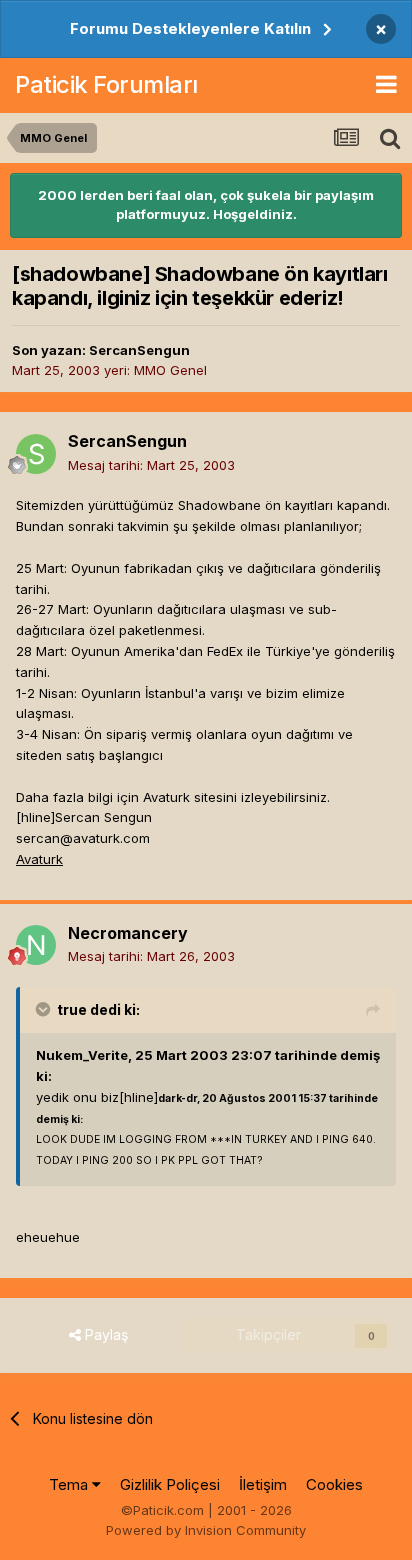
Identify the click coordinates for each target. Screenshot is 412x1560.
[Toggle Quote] (45, 1009)
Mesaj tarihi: (151, 465)
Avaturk (39, 859)
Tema (70, 1484)
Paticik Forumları (106, 84)
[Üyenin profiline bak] (36, 454)
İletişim (263, 1484)
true (72, 1009)
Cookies (334, 1484)
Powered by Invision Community (206, 1530)
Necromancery (128, 933)
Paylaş (104, 1334)
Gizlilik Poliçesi (170, 1484)
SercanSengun (139, 350)
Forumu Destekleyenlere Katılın (190, 28)
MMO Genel (170, 370)
